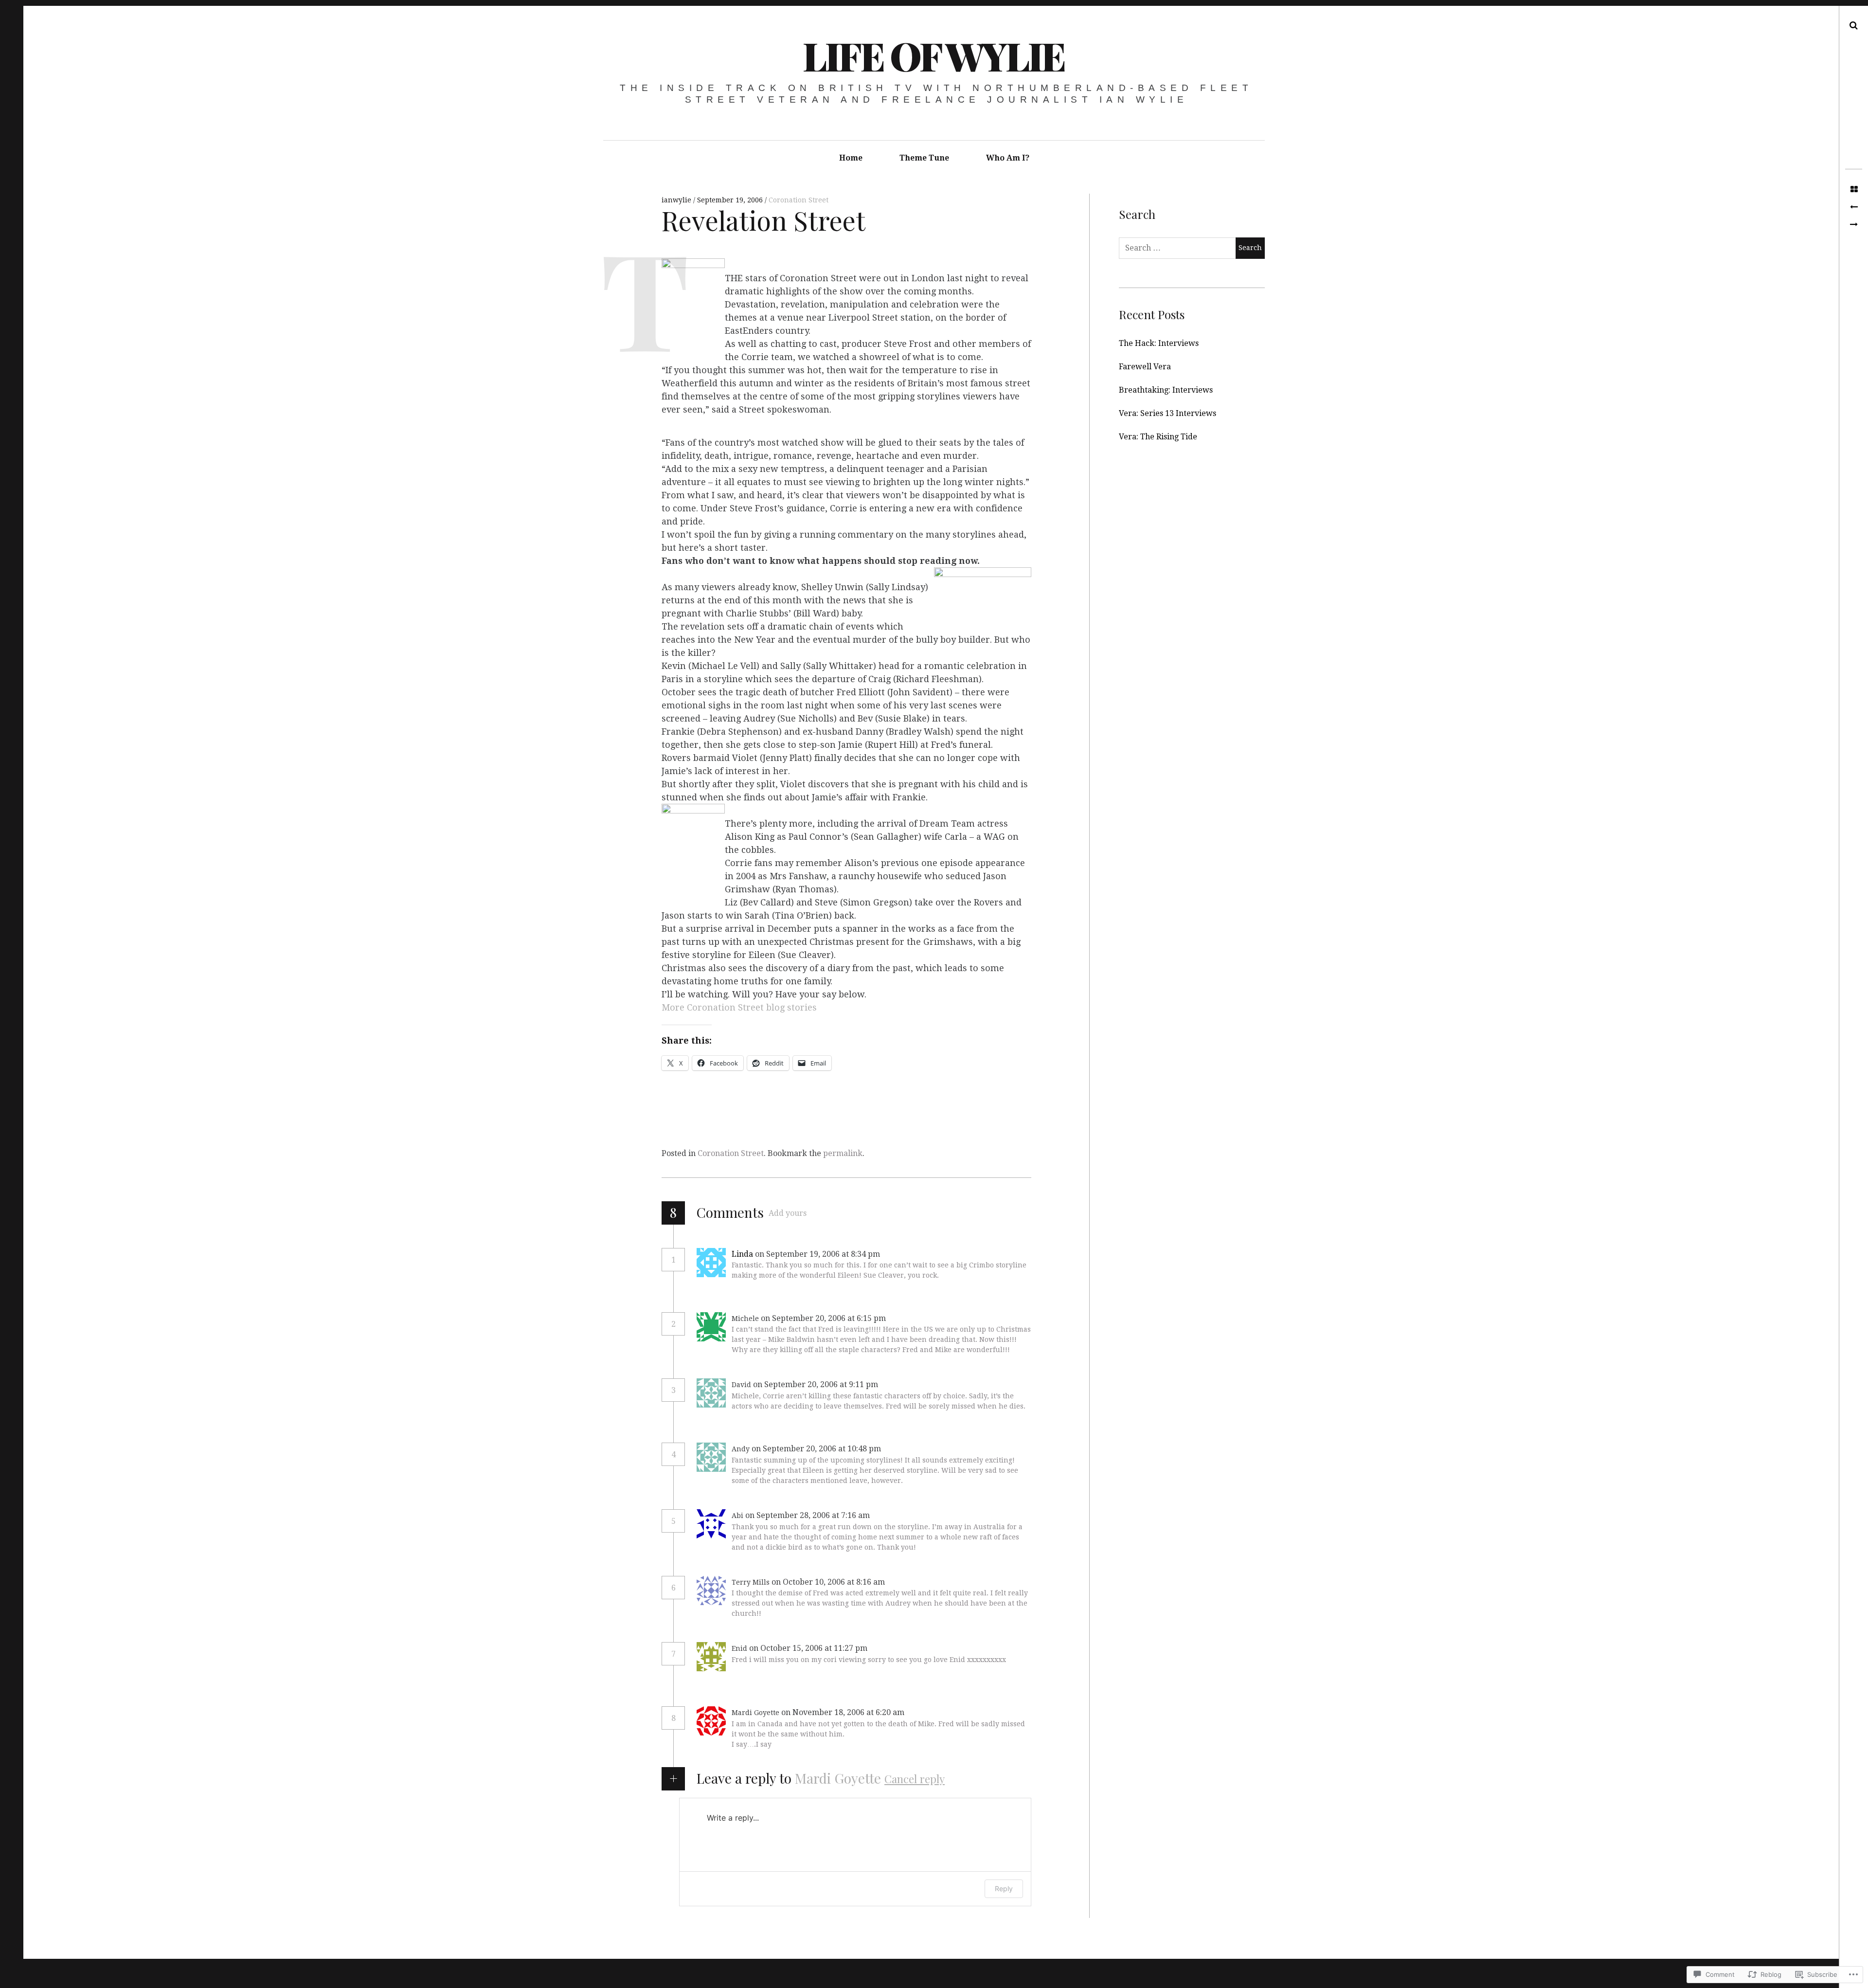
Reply (903, 1254)
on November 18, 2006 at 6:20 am (844, 1712)
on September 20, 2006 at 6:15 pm (824, 1318)
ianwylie (677, 200)
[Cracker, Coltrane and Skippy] (1854, 225)
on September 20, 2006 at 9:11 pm (817, 1384)
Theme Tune (924, 158)
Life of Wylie (934, 55)
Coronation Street (799, 200)
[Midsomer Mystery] (1854, 207)
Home (851, 158)
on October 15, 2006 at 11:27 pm (809, 1648)
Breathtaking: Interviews (1166, 390)
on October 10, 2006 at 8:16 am (829, 1582)
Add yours (788, 1213)
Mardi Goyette (838, 1778)
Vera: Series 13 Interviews (1167, 413)
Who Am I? (1008, 158)
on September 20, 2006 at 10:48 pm (817, 1449)
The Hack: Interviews (1159, 343)
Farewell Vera (1145, 367)
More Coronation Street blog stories (739, 1007)
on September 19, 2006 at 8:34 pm (818, 1254)
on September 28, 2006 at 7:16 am (808, 1515)
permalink (843, 1153)
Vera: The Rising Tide (1158, 437)
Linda (742, 1254)
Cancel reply (915, 1779)
